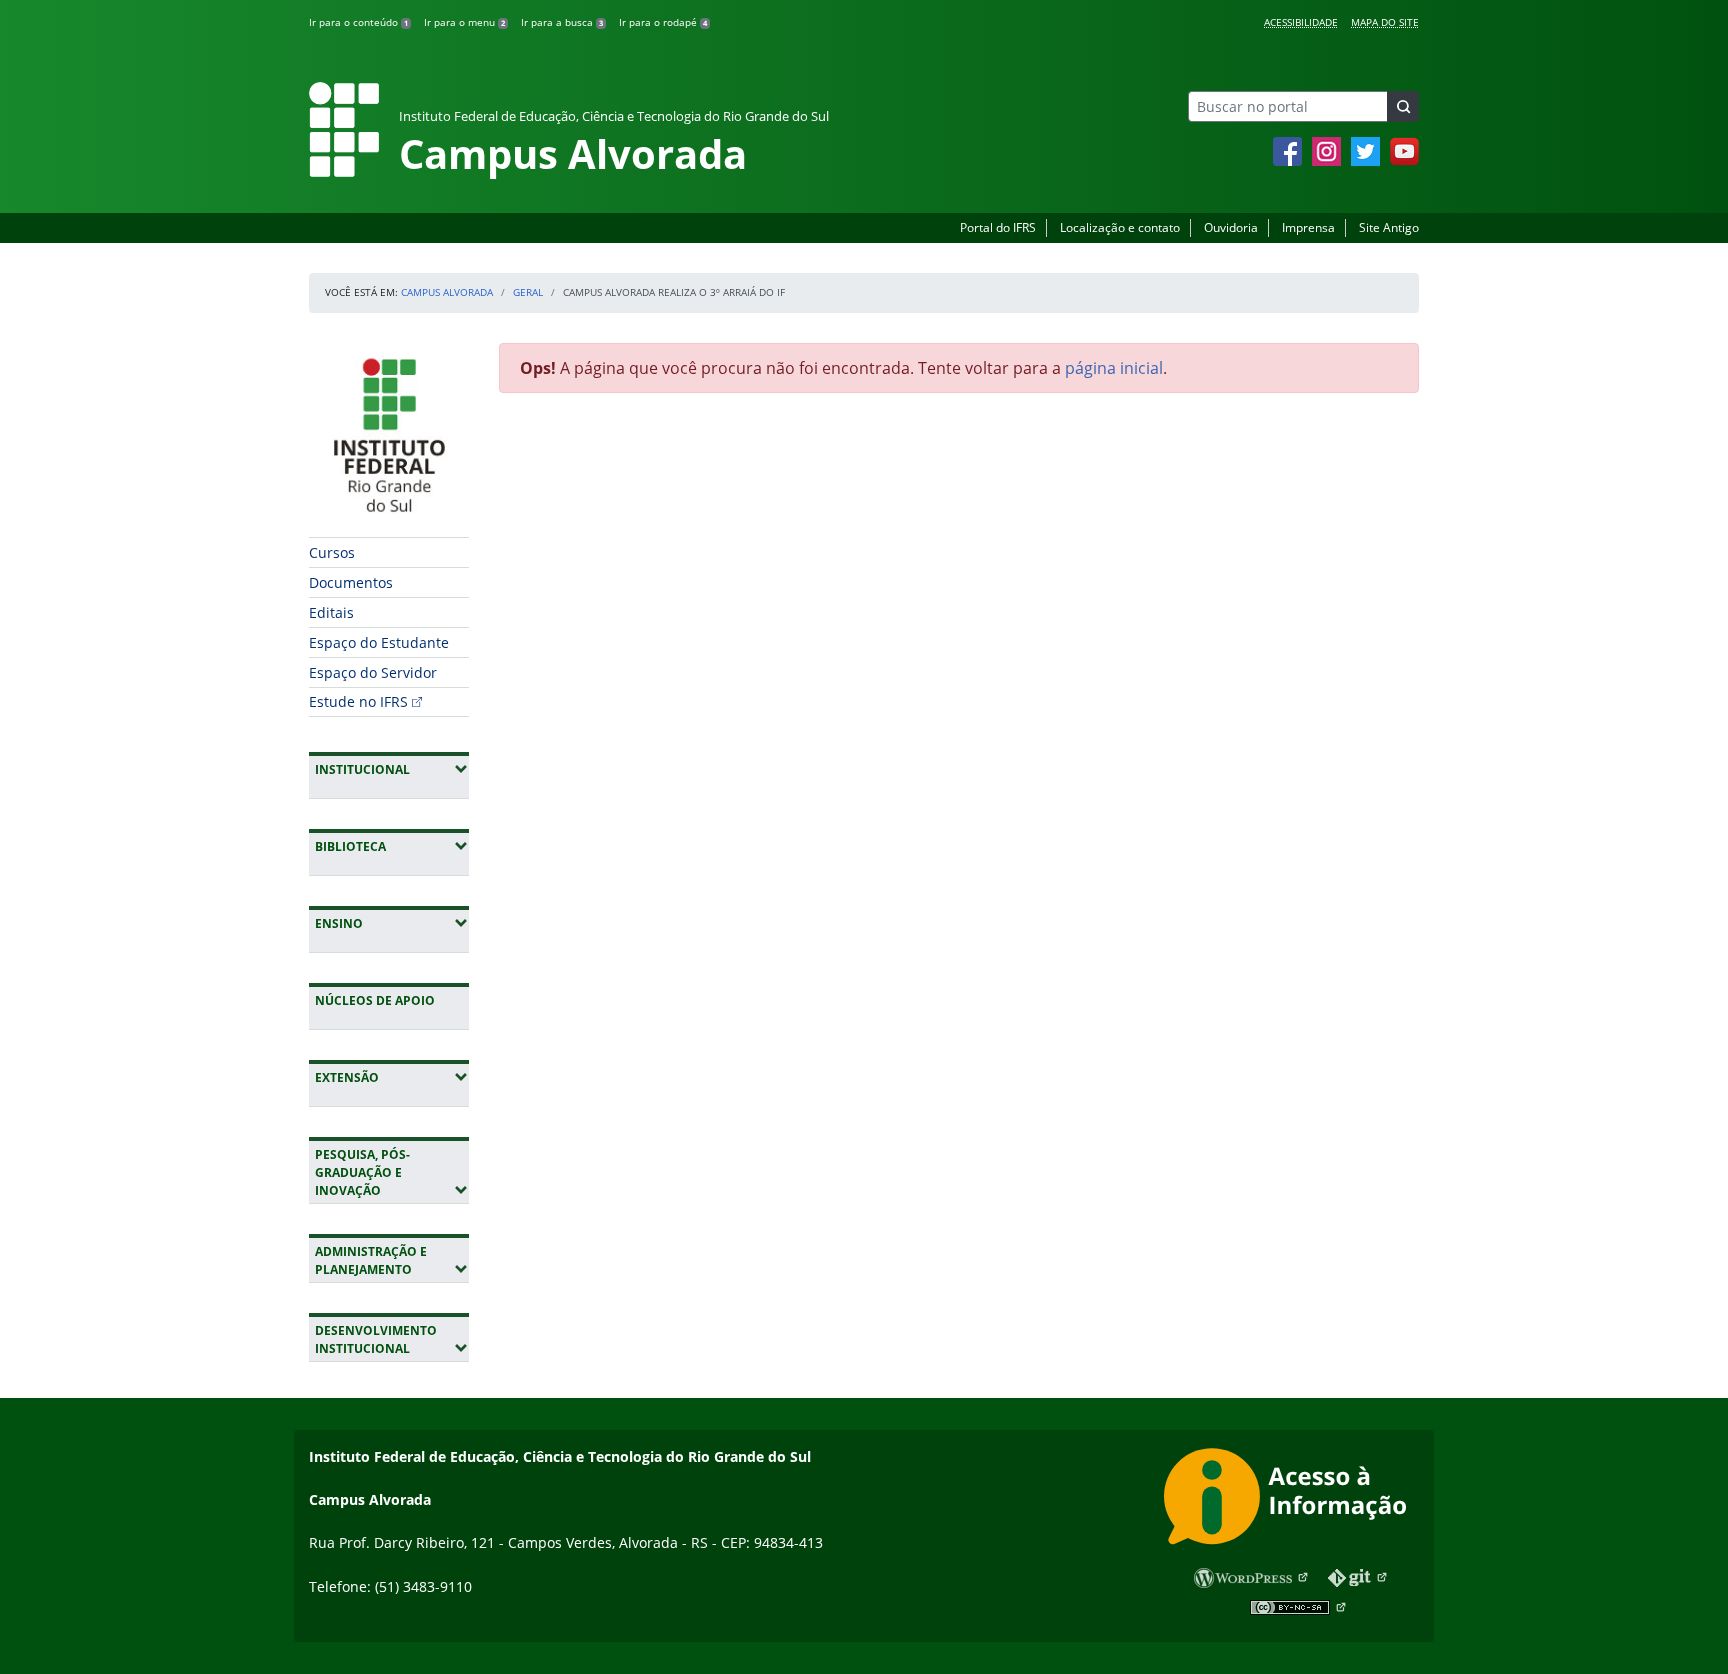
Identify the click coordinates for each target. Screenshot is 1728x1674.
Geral (528, 292)
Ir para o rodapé (663, 22)
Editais (331, 612)
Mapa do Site (1385, 22)
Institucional (392, 769)
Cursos (332, 552)
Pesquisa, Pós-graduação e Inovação (392, 1172)
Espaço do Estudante (379, 642)
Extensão (392, 1077)
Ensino (392, 923)
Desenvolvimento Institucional (392, 1339)
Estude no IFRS (358, 701)
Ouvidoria (1231, 227)
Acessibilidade (1301, 22)
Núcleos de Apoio (375, 1000)
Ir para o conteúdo (358, 22)
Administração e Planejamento (392, 1260)
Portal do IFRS (998, 227)
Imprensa (1308, 227)
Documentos (351, 582)
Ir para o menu (464, 22)
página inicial (1114, 368)
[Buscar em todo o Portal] (1403, 106)
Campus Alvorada (447, 292)
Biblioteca (392, 846)
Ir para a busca (562, 22)
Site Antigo (1389, 227)
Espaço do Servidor (373, 672)
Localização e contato (1120, 227)
